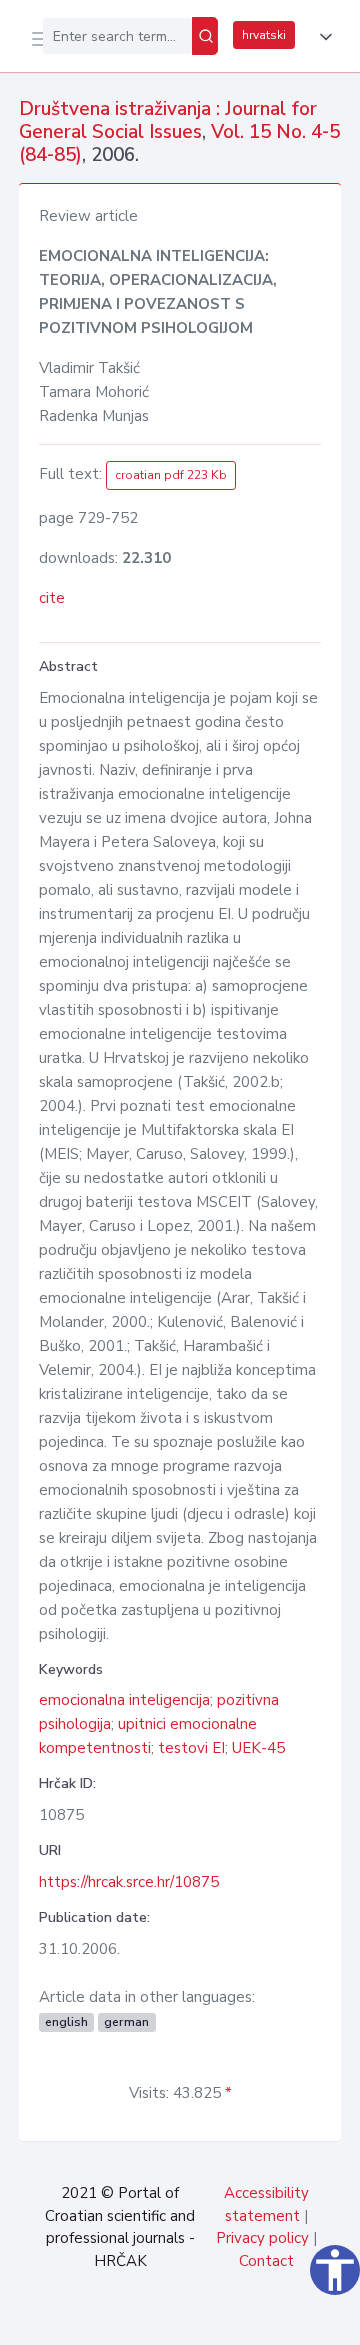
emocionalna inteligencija (124, 1700)
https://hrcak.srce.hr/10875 (129, 1882)
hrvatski (264, 35)
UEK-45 (258, 1748)
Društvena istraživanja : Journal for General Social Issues (168, 120)
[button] (322, 37)
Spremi (192, 2319)
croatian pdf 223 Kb (171, 475)
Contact (266, 2261)
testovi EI (191, 1748)
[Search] (205, 36)
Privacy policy (262, 2238)
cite (52, 598)
